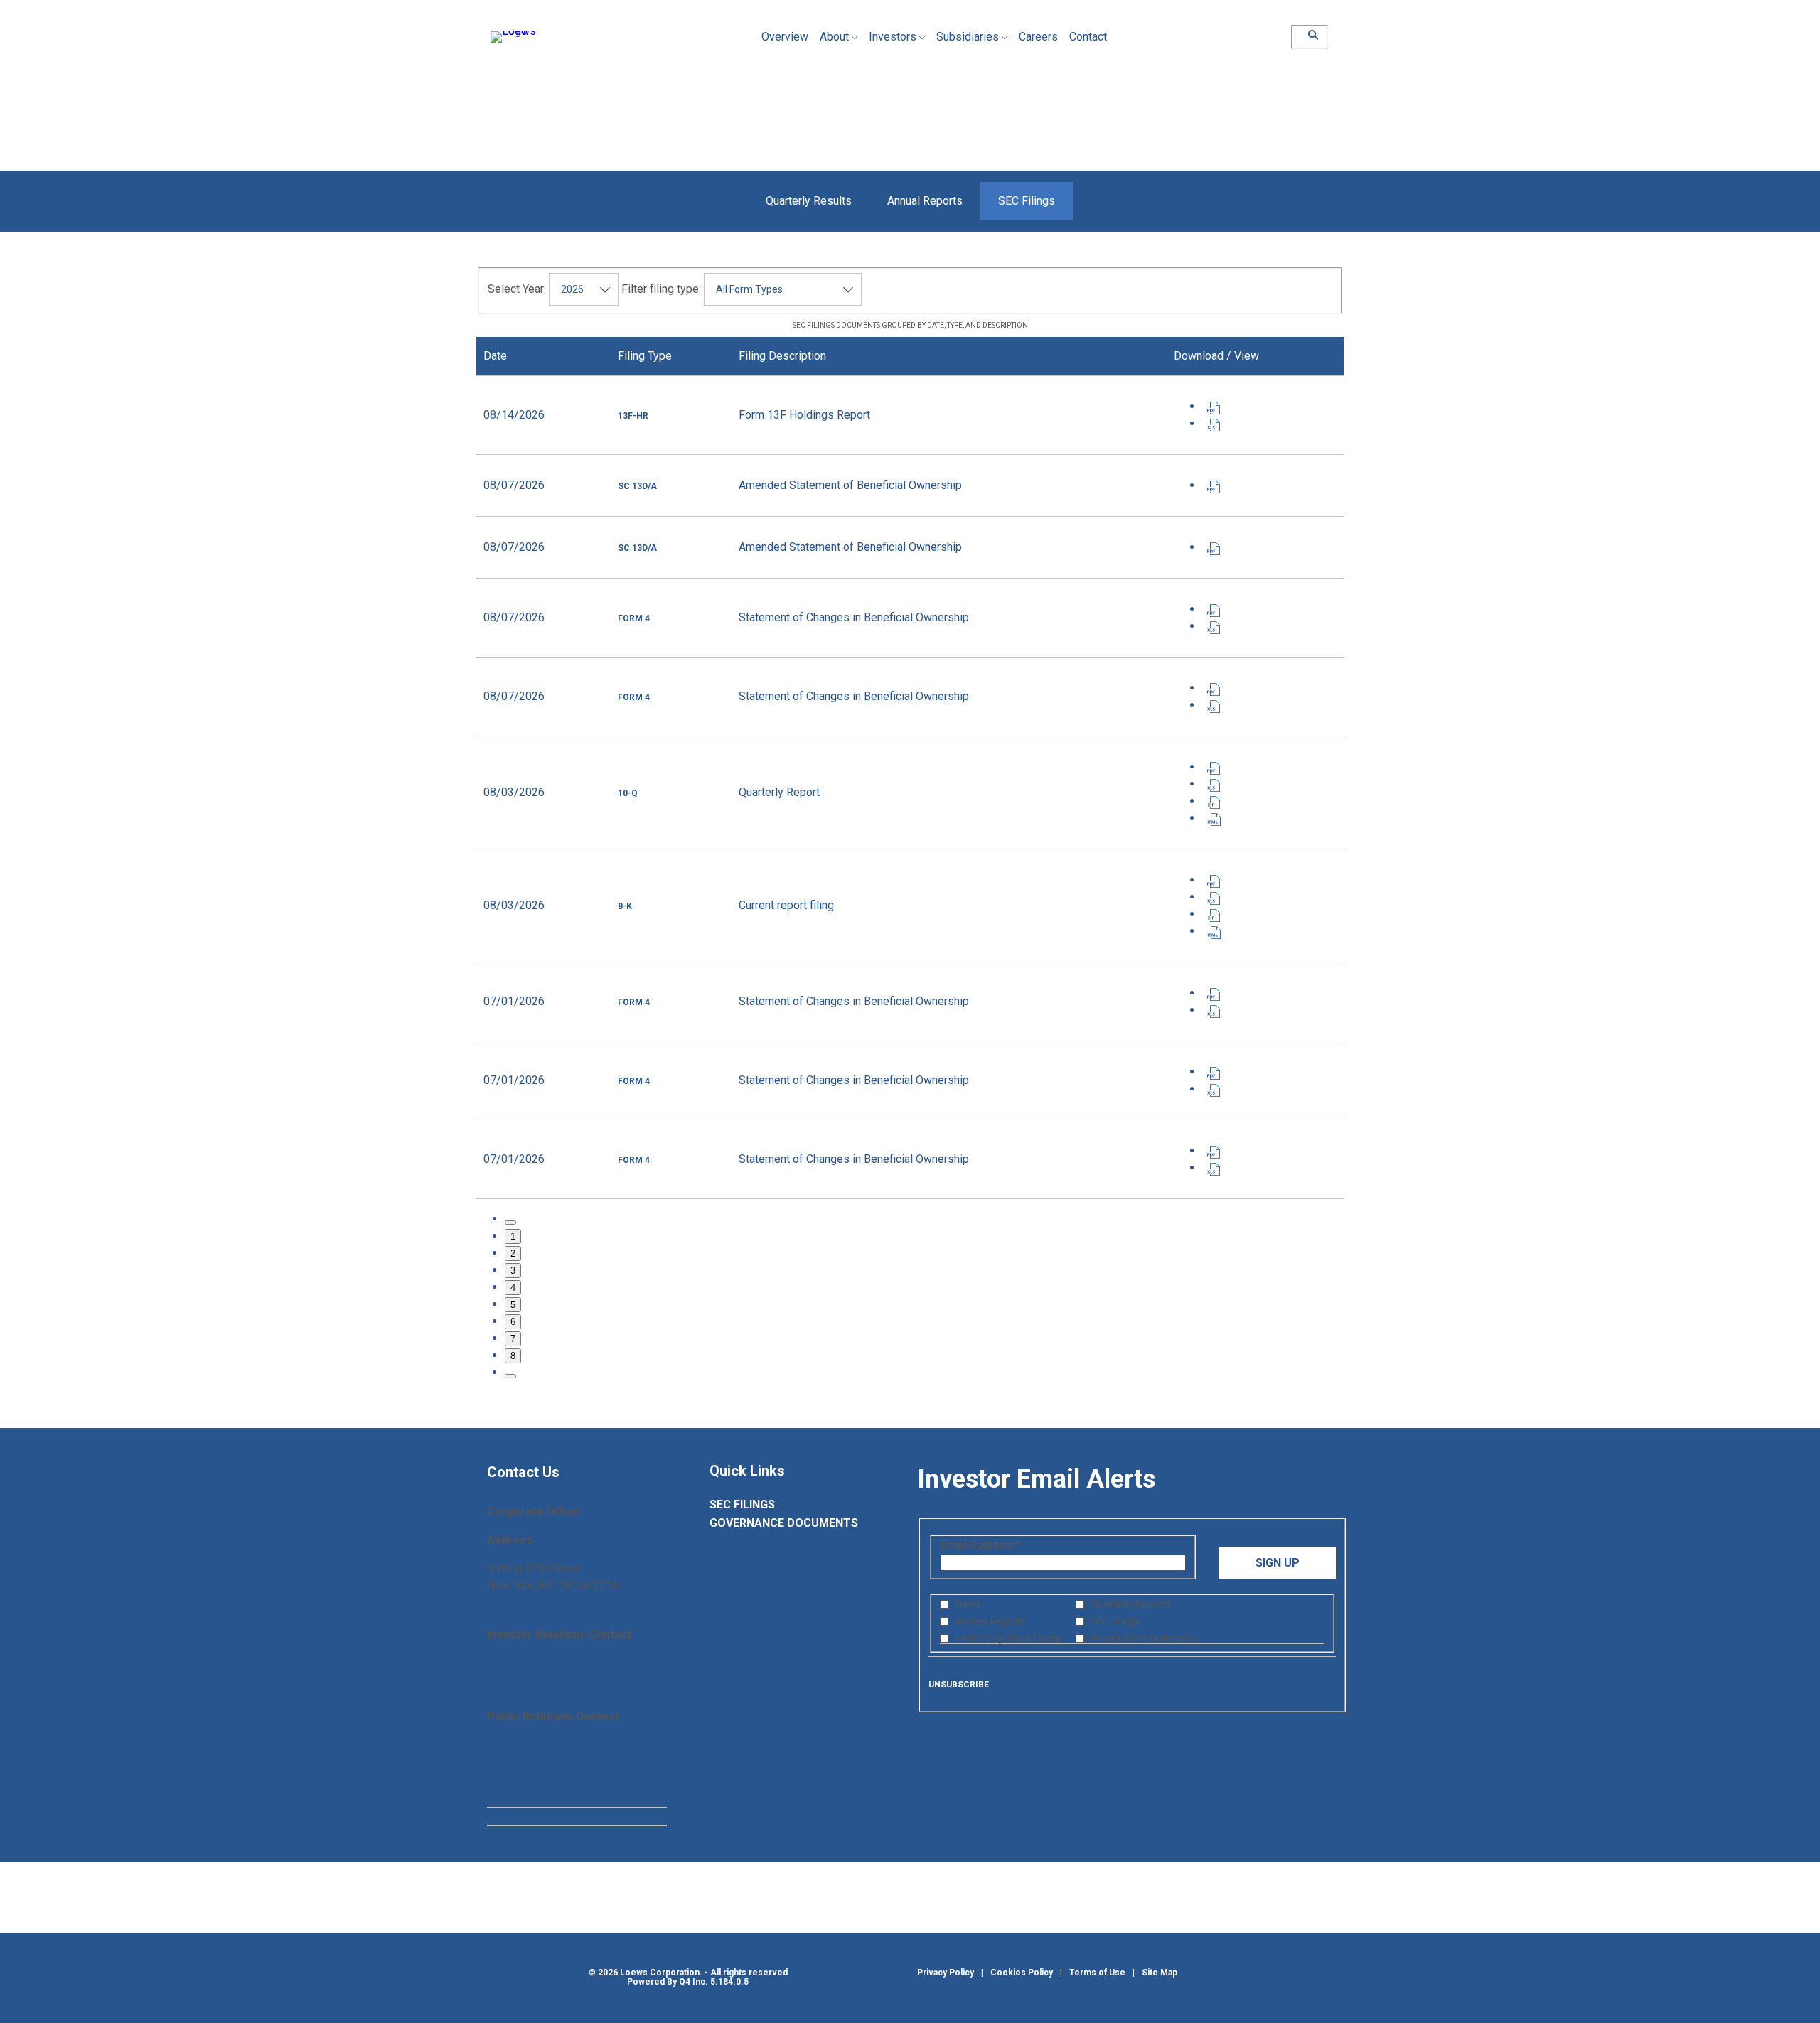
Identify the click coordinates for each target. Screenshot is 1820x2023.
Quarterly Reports (1131, 1604)
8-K (625, 906)
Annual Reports (990, 1621)
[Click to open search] (1310, 35)
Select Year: (517, 289)
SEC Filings (765, 1505)
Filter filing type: (661, 289)
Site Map (1160, 1973)
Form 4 (634, 618)
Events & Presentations (1144, 1638)
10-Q (628, 793)
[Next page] (510, 1376)
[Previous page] (510, 1223)
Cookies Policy (1022, 1973)
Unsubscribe (959, 1685)
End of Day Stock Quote (1008, 1638)
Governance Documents (799, 1523)
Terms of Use (1097, 1973)
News (968, 1604)
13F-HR (633, 416)
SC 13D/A (637, 486)
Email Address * (1002, 1545)
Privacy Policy (946, 1973)
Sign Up (1278, 1563)
